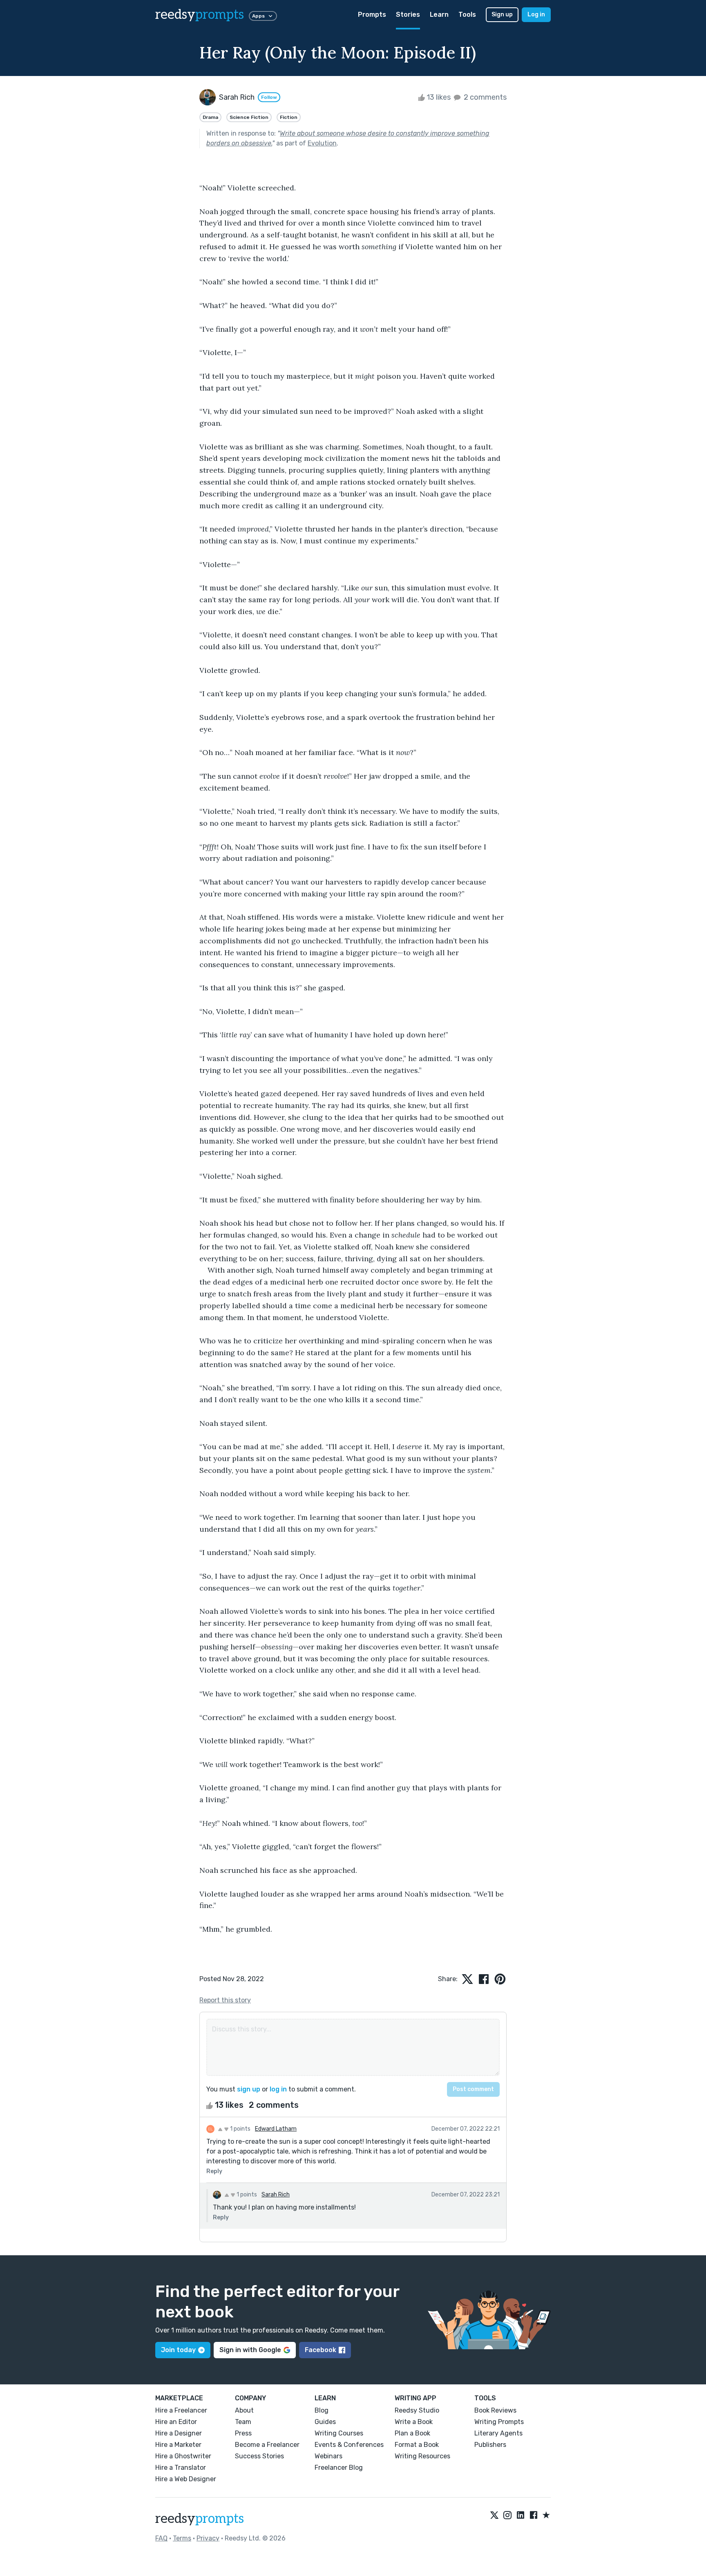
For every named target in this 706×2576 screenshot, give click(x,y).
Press (243, 2433)
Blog (322, 2410)
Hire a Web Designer (186, 2479)
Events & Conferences (349, 2445)
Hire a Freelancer (181, 2410)
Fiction (289, 117)
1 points (240, 2129)
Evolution (322, 143)
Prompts (372, 15)
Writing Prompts (499, 2422)
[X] (494, 2516)
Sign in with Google (250, 2350)
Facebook (321, 2350)
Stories (408, 15)
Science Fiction (249, 117)
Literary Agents (498, 2433)
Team (243, 2422)
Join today (178, 2350)
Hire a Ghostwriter (183, 2456)
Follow (269, 97)
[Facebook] (534, 2516)
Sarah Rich (276, 2195)
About (244, 2410)
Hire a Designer (179, 2433)
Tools (467, 15)
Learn (439, 15)
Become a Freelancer (267, 2445)
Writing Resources (422, 2456)
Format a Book (417, 2445)
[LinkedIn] (521, 2516)
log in (278, 2089)
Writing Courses (339, 2433)
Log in (536, 15)
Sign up (502, 15)
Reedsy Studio (417, 2410)
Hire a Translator (181, 2468)
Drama (210, 117)
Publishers (490, 2445)
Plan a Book (412, 2433)
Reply (214, 2171)
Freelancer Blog (339, 2468)
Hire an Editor (176, 2422)
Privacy (208, 2538)
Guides (325, 2422)
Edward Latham (276, 2129)
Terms (182, 2538)
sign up (249, 2089)
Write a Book (414, 2422)
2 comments (484, 97)
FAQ (161, 2538)
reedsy (200, 15)
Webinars (328, 2456)
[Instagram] (507, 2516)
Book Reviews (495, 2410)
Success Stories (259, 2456)
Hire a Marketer (178, 2445)
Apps (258, 16)
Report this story (225, 2000)
